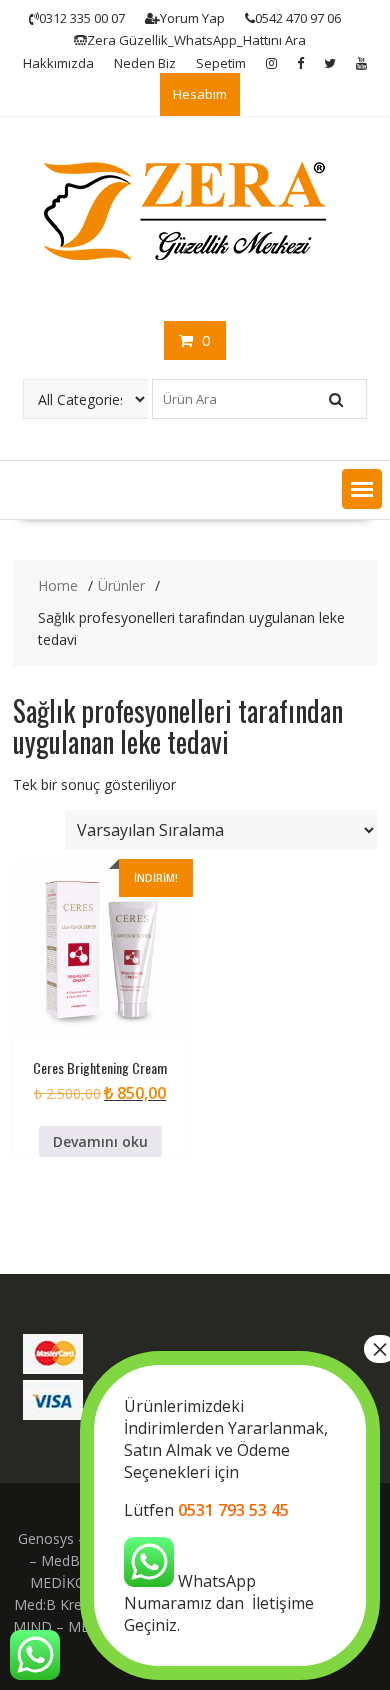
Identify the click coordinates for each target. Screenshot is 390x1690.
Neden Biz (145, 63)
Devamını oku (100, 1141)
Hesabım (200, 94)
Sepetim (221, 63)
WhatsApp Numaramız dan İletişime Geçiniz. (226, 1515)
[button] (362, 489)
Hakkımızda (58, 63)
